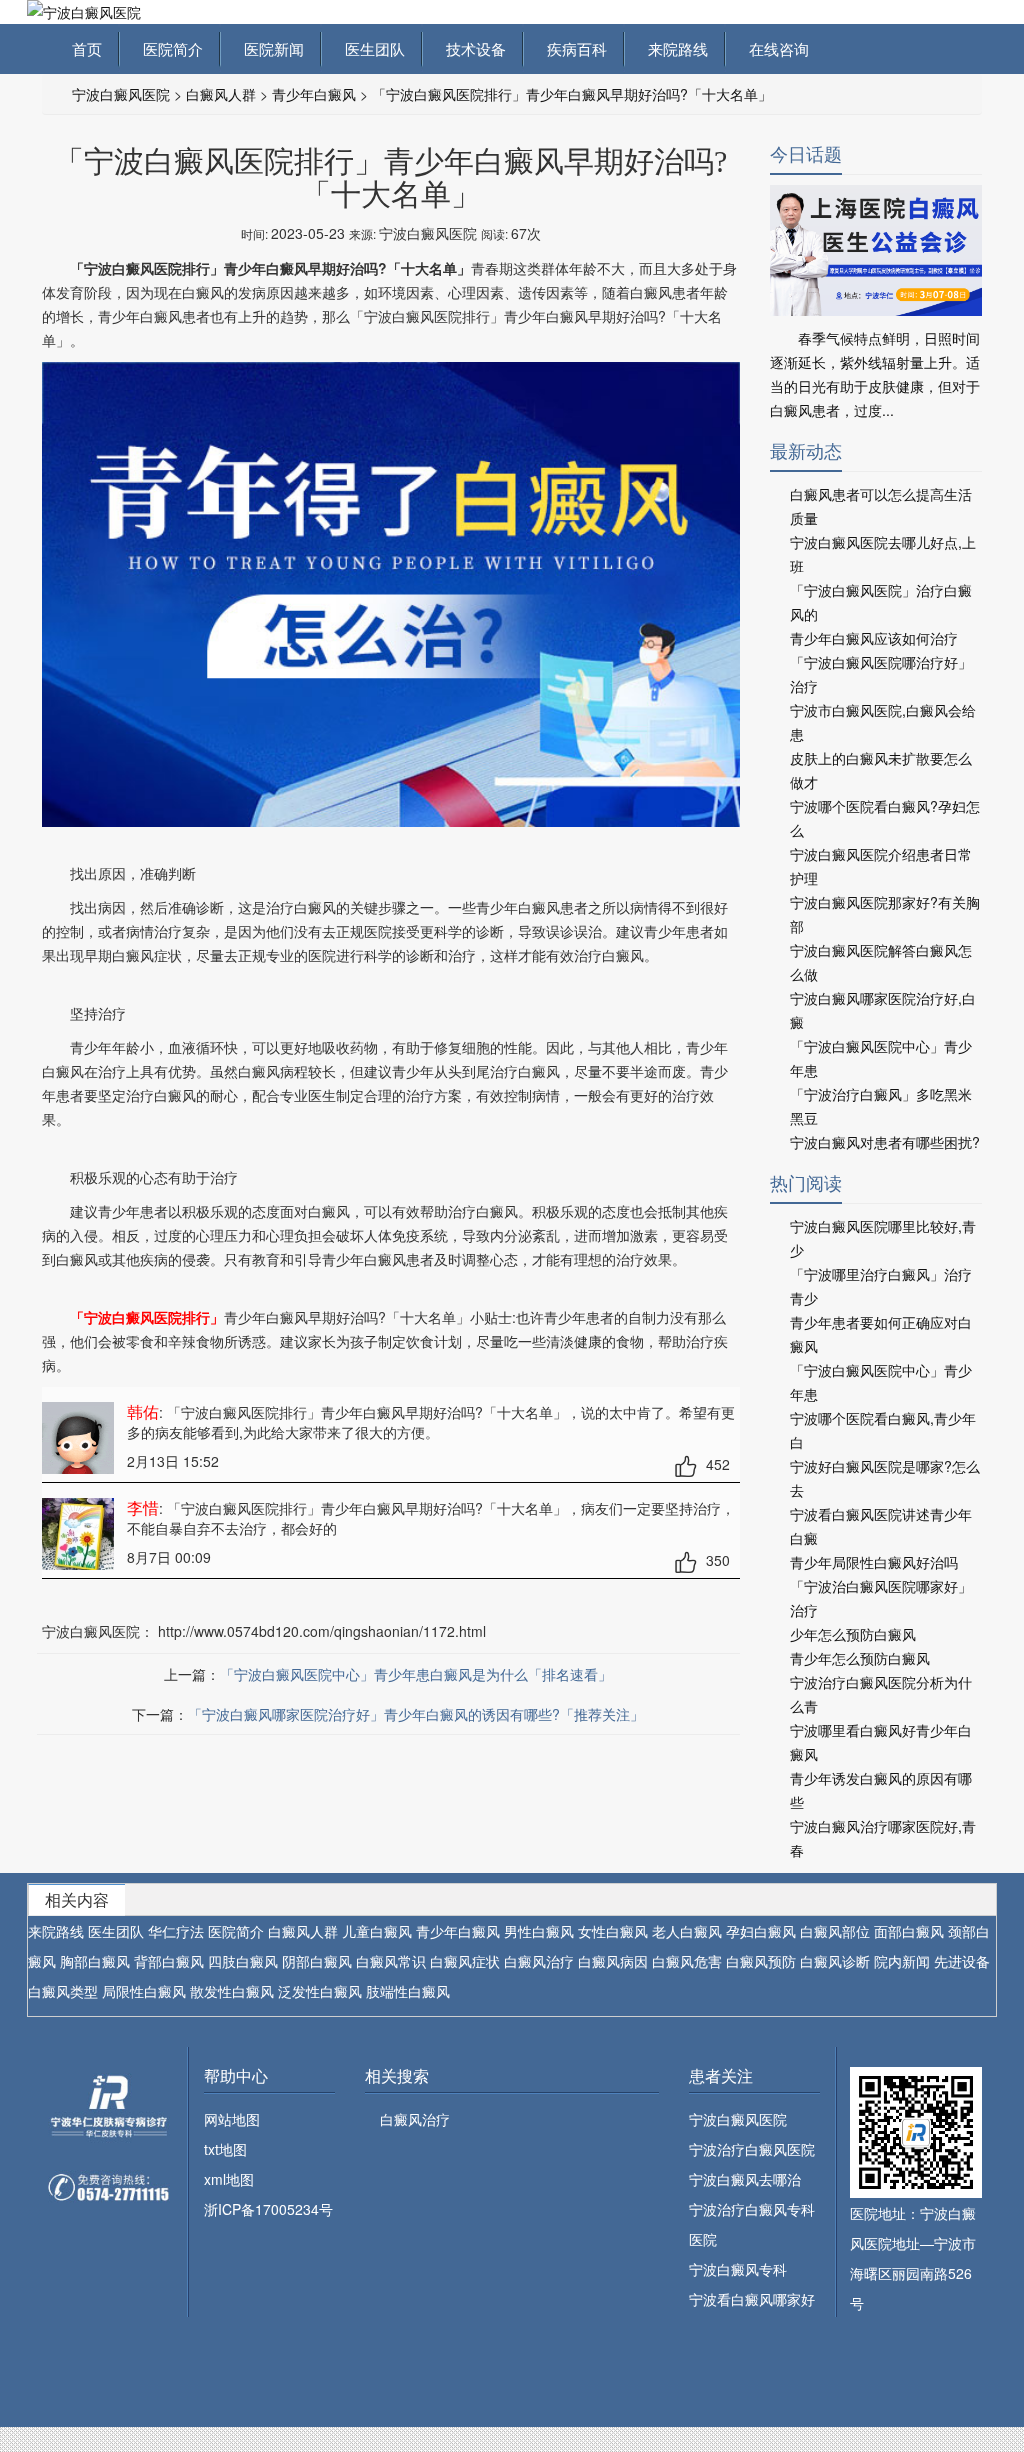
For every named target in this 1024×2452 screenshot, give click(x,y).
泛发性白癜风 (320, 1991)
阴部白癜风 (317, 1961)
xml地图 (229, 2179)
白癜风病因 (613, 1961)
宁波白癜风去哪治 (745, 2179)
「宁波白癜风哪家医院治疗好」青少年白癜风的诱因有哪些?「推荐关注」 (416, 1714)
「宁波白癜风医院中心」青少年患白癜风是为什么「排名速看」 (416, 1674)
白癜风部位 (835, 1931)
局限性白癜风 (144, 1991)
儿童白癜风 (377, 1931)
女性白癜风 (613, 1931)
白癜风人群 (221, 94)
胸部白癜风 (95, 1961)
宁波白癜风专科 (738, 2269)
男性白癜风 (539, 1931)
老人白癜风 (687, 1931)
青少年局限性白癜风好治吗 (874, 1562)
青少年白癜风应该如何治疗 (874, 638)
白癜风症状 (465, 1961)
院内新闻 (902, 1961)
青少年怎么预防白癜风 (860, 1658)
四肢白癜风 (243, 1961)
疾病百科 (573, 48)
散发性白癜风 (232, 1991)
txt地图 (225, 2149)
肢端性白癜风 (408, 1991)
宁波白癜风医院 (121, 94)
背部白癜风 (169, 1961)
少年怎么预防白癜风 (853, 1634)
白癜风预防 (761, 1961)
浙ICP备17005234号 (268, 2209)
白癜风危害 (687, 1961)
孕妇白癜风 (761, 1931)
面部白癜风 (909, 1931)
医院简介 (169, 48)
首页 (87, 48)
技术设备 (472, 48)
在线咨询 (775, 48)
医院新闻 (270, 48)
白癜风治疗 (539, 1961)
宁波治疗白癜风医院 (752, 2149)
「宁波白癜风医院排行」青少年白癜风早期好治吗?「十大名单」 (572, 94)
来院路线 (674, 48)
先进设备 (962, 1961)
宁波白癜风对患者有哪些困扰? (885, 1142)
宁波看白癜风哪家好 (752, 2299)
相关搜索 (397, 2075)
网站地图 (232, 2119)
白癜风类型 (63, 1991)
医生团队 (371, 48)
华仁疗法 (176, 1931)
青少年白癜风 (314, 94)
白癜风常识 (391, 1961)
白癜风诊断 (835, 1961)
